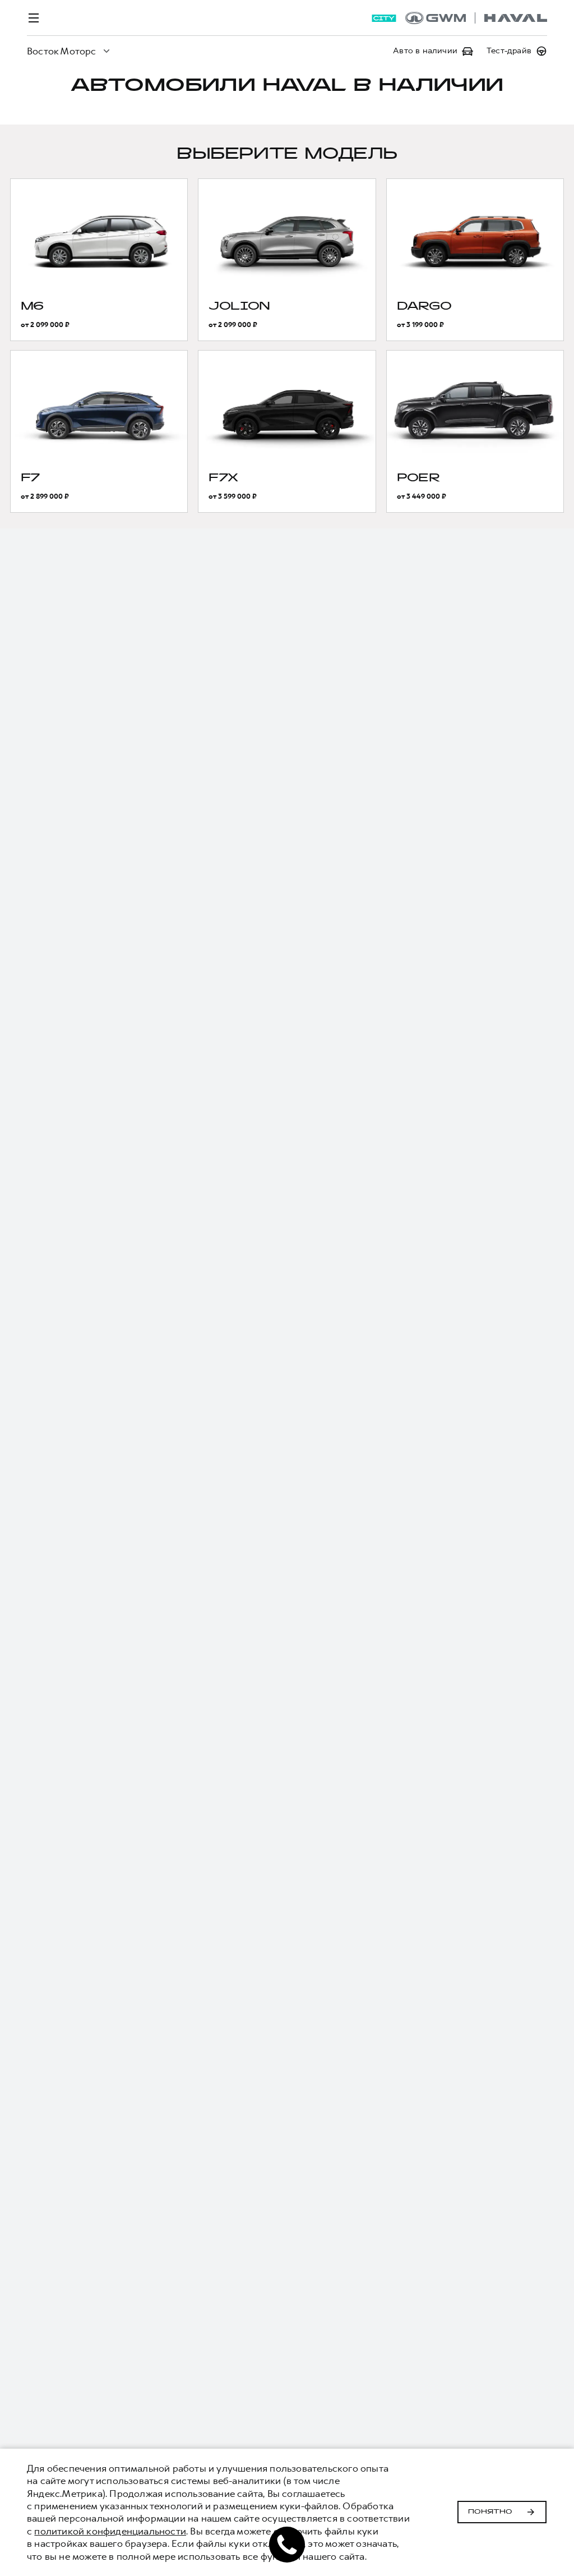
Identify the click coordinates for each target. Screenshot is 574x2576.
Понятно (490, 2512)
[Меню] (34, 18)
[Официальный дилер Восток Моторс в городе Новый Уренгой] (476, 18)
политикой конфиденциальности (110, 2531)
